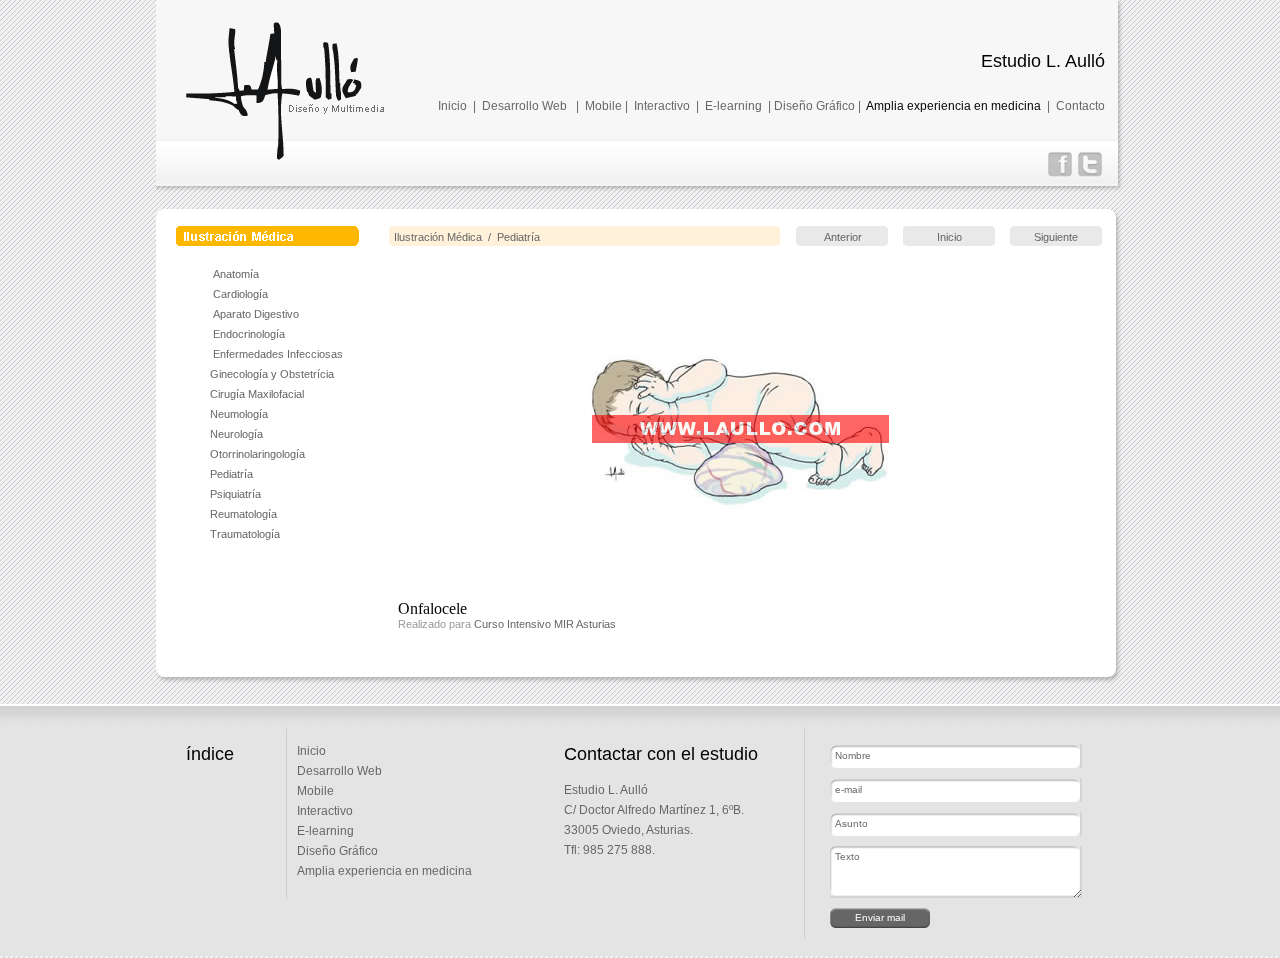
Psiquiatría (235, 494)
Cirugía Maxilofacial (257, 394)
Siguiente (1056, 237)
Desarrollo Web (524, 106)
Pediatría (231, 474)
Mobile (603, 106)
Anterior (843, 237)
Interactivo (662, 106)
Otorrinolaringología (257, 454)
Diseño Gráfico (814, 106)
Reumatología (243, 514)
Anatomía (236, 274)
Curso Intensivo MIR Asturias (545, 624)
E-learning (733, 106)
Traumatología (245, 534)
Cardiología (240, 294)
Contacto (1080, 106)
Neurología (236, 434)
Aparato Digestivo (256, 314)
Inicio (452, 106)
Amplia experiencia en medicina (953, 106)
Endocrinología (249, 334)
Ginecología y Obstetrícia (272, 374)
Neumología (239, 414)
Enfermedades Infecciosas (276, 354)
